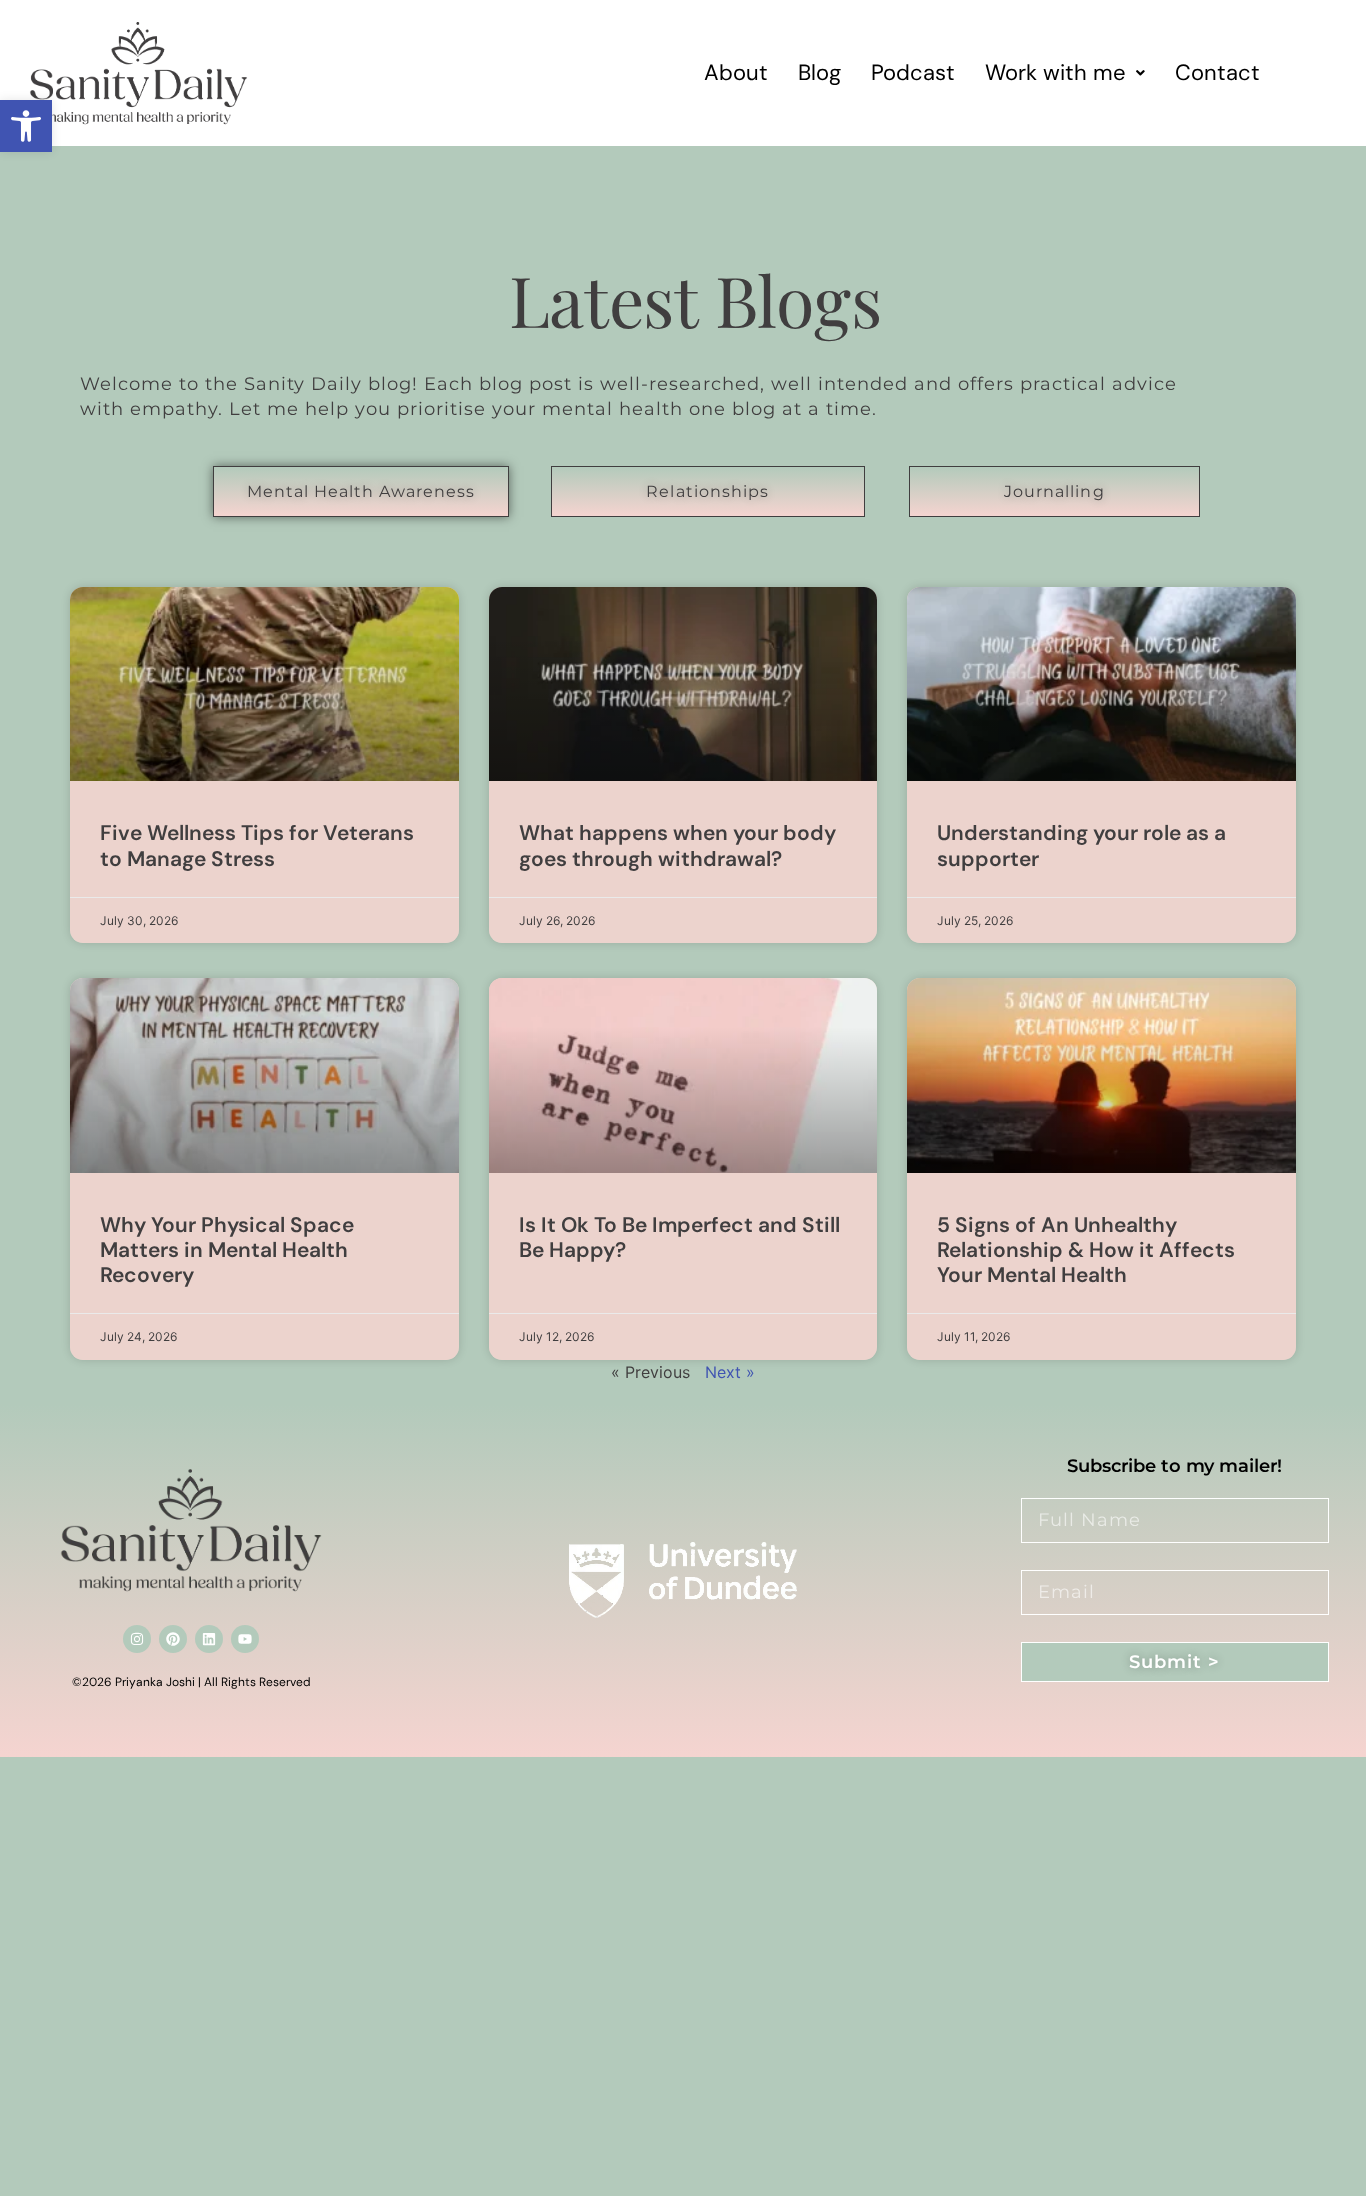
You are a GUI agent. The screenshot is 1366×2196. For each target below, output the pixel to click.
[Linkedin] (209, 1639)
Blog (819, 72)
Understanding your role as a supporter (1081, 845)
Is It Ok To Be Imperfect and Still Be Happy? (679, 1237)
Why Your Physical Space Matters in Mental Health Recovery (227, 1250)
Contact (1217, 72)
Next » (730, 1372)
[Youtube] (245, 1639)
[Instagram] (137, 1639)
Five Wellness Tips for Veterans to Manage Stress (257, 845)
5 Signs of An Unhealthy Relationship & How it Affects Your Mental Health (1086, 1250)
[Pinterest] (173, 1639)
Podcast (913, 72)
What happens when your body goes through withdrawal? (677, 845)
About (736, 72)
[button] (26, 126)
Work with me (1055, 72)
